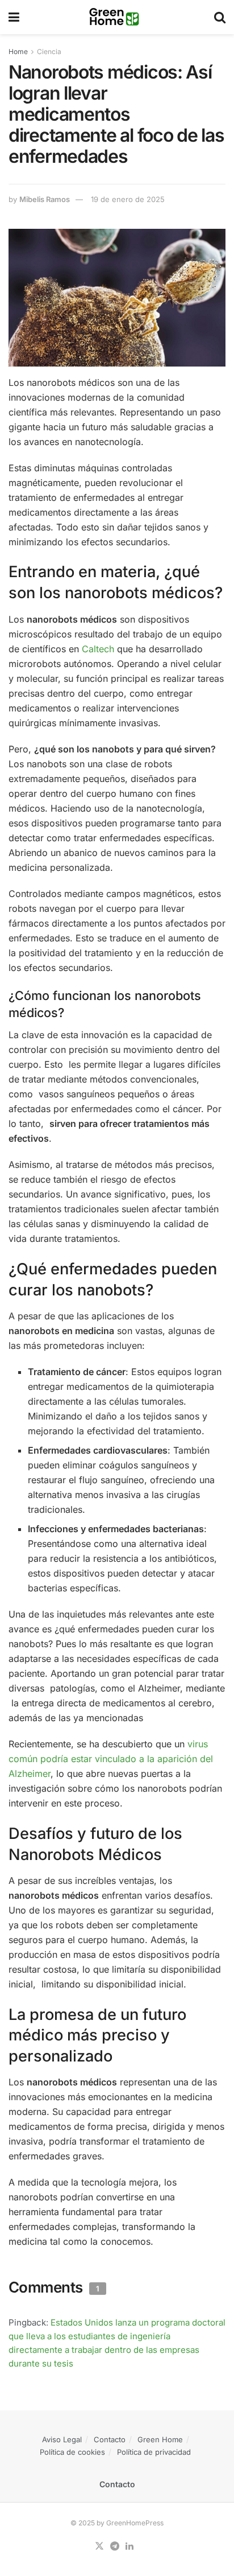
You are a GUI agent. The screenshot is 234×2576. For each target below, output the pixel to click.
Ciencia (49, 52)
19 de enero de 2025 (128, 199)
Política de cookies (72, 2452)
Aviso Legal (62, 2439)
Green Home (160, 2439)
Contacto (110, 2439)
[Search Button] (220, 17)
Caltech (98, 649)
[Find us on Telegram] (115, 2546)
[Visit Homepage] (117, 17)
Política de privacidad (154, 2452)
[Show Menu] (14, 17)
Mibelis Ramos (45, 199)
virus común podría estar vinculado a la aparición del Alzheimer (111, 1759)
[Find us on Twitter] (99, 2546)
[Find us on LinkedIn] (129, 2546)
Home (18, 52)
